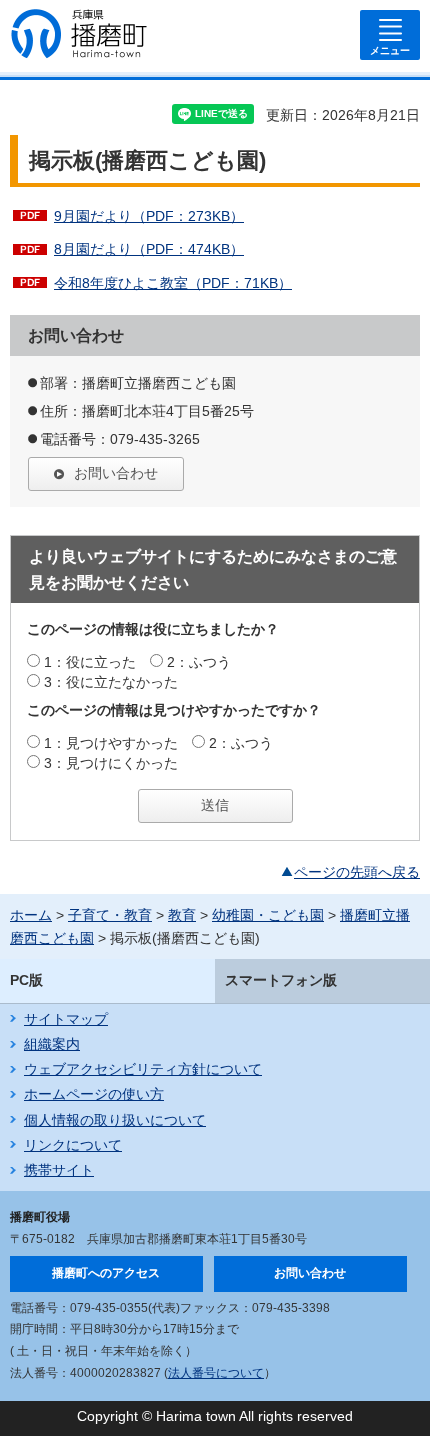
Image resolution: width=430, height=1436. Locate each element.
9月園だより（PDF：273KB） (149, 216)
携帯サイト (59, 1170)
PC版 (26, 980)
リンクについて (73, 1145)
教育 (182, 915)
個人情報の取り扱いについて (115, 1120)
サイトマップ (66, 1019)
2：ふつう (199, 662)
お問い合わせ (116, 473)
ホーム (31, 915)
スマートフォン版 (281, 980)
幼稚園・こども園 (268, 915)
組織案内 (52, 1044)
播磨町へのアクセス (106, 1273)
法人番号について (216, 1373)
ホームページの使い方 (94, 1094)
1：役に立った (90, 662)
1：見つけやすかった (111, 743)
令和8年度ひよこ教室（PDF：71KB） (173, 283)
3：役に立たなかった (111, 682)
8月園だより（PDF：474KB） (149, 249)
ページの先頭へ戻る (357, 872)
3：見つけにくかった (111, 763)
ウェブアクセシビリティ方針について (143, 1069)
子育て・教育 (110, 915)
